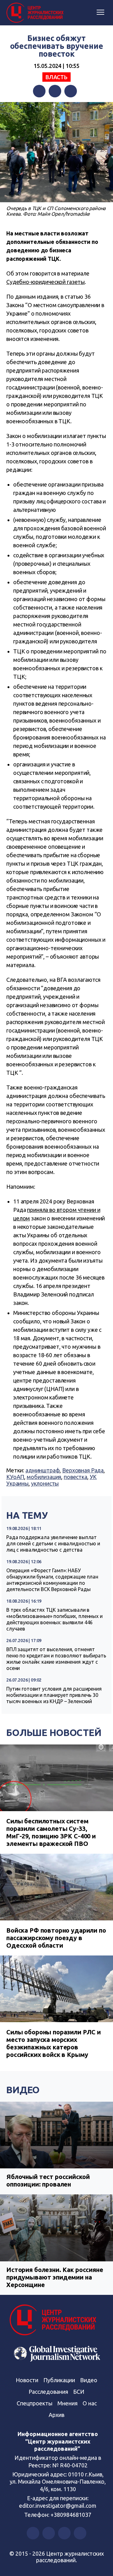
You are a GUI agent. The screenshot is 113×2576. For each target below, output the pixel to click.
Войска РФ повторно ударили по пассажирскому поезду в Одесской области (56, 1938)
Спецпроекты (35, 2403)
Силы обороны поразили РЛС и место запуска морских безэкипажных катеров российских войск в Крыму (54, 2043)
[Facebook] (39, 91)
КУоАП (15, 1477)
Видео (23, 2090)
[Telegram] (71, 91)
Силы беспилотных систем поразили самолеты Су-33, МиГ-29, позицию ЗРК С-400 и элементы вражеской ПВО (51, 1832)
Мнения (67, 2403)
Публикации (59, 2380)
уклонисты (45, 1483)
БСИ (79, 2392)
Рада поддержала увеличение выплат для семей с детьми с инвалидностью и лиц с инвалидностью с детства (53, 1543)
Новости (27, 2380)
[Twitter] (55, 91)
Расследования (48, 2392)
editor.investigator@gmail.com (58, 2506)
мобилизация (44, 1477)
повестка (75, 1477)
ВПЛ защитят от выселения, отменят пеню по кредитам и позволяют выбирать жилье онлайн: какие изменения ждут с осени (56, 1659)
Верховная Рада (83, 1470)
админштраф (43, 1470)
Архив (56, 2415)
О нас (90, 2403)
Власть (56, 77)
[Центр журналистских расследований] (36, 13)
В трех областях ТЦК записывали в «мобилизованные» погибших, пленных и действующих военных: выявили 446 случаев (54, 1619)
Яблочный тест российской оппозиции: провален (48, 2180)
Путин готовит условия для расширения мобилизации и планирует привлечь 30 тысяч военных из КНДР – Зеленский (54, 1695)
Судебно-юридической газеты (46, 282)
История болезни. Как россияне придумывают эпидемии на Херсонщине (55, 2277)
